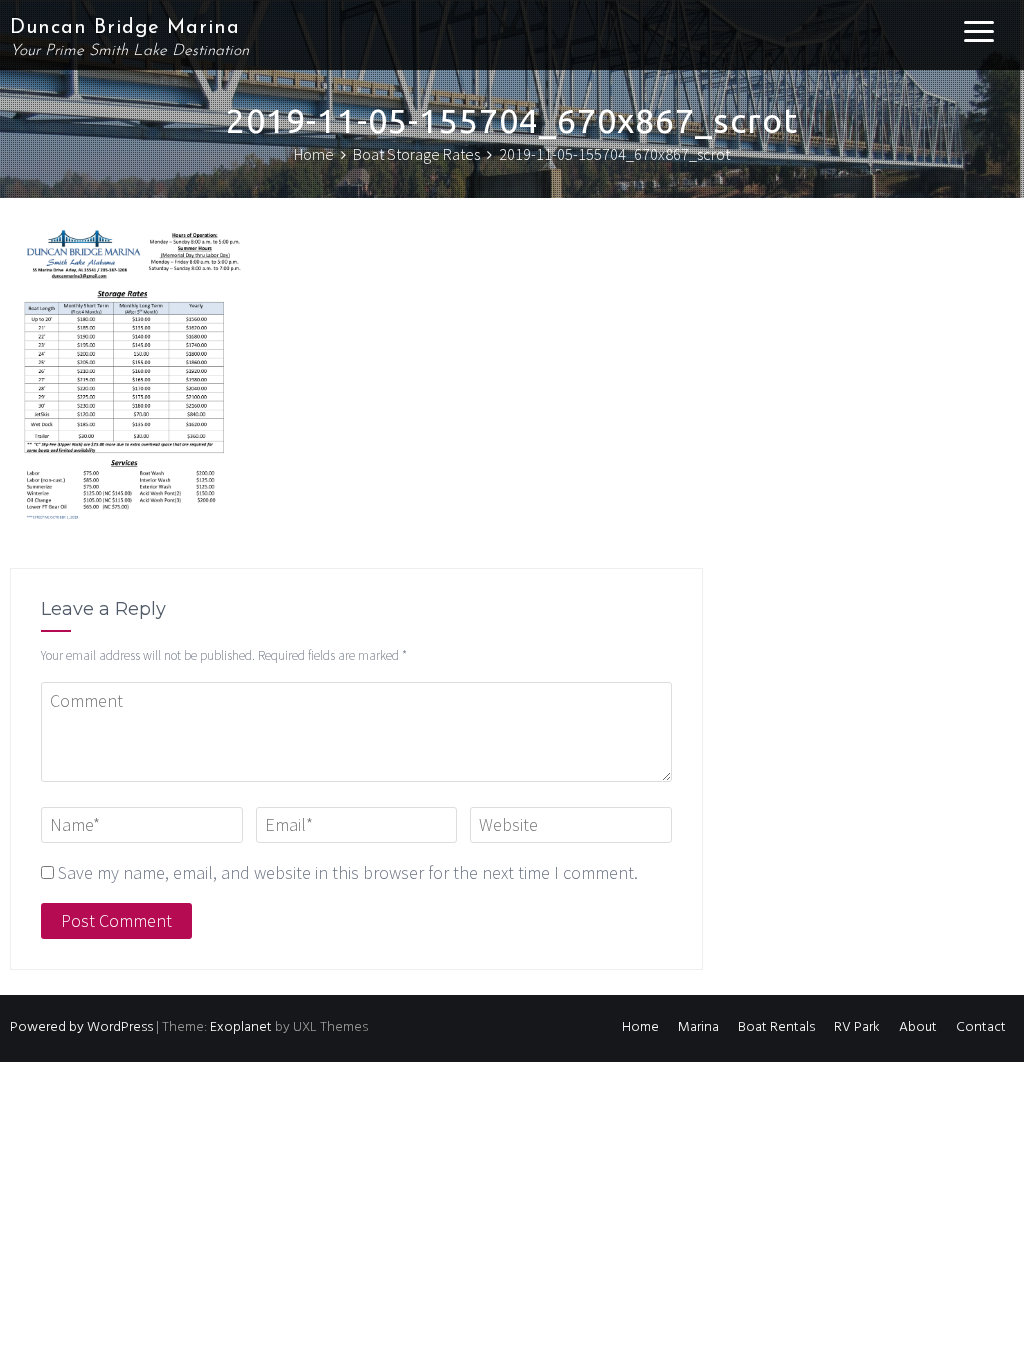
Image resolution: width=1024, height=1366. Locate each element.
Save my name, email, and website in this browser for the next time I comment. (348, 872)
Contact (981, 1027)
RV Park (857, 1027)
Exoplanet (241, 1027)
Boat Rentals (776, 1027)
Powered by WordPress (81, 1027)
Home (640, 1027)
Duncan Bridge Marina (125, 28)
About (918, 1027)
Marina (698, 1027)
